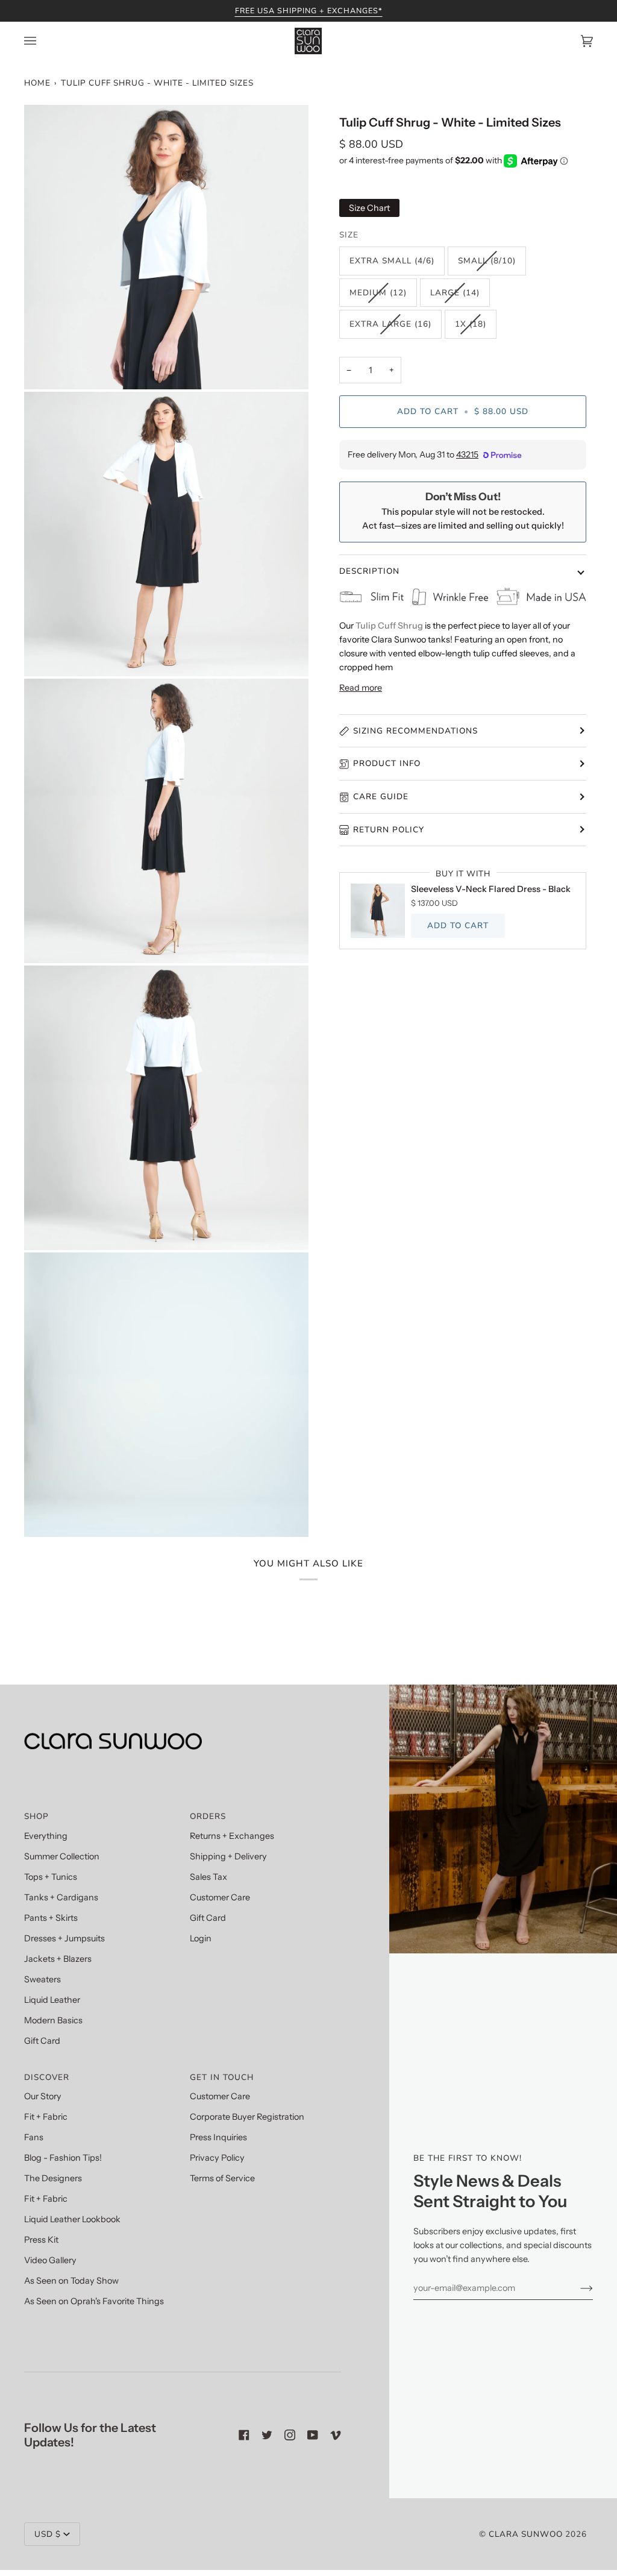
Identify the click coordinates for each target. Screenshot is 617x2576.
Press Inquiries (218, 2137)
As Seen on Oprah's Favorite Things (94, 2301)
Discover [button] (47, 2077)
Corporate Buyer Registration (247, 2117)
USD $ (48, 2534)
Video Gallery (50, 2260)
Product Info (387, 763)
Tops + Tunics (51, 1877)
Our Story (43, 2096)
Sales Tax (208, 1877)
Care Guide (381, 796)
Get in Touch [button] (222, 2077)
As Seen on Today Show (71, 2281)
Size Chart (369, 208)
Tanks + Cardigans (61, 1897)
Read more (361, 688)
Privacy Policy (217, 2158)
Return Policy (389, 830)
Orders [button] (208, 1816)
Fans (34, 2137)
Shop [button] (36, 1816)
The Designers (53, 2178)
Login (201, 1938)
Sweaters (42, 1979)
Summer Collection (62, 1856)
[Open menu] (42, 41)
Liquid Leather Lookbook (72, 2219)
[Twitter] (267, 2435)
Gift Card (42, 2041)
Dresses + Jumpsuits (64, 1938)
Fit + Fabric (46, 2117)
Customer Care (220, 1897)
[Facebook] (244, 2435)
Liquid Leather (52, 2000)
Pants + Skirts (51, 1918)
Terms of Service (222, 2178)
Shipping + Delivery (228, 1856)
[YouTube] (313, 2435)
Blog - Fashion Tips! (63, 2158)
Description (369, 571)
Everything (46, 1836)
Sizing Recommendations (415, 731)
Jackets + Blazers (58, 1959)
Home (37, 83)
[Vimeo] (336, 2435)
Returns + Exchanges (232, 1836)
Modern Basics (53, 2020)
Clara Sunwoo (526, 2534)
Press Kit (41, 2240)
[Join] (577, 2288)
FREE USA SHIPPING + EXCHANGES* (309, 11)
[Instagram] (290, 2435)
